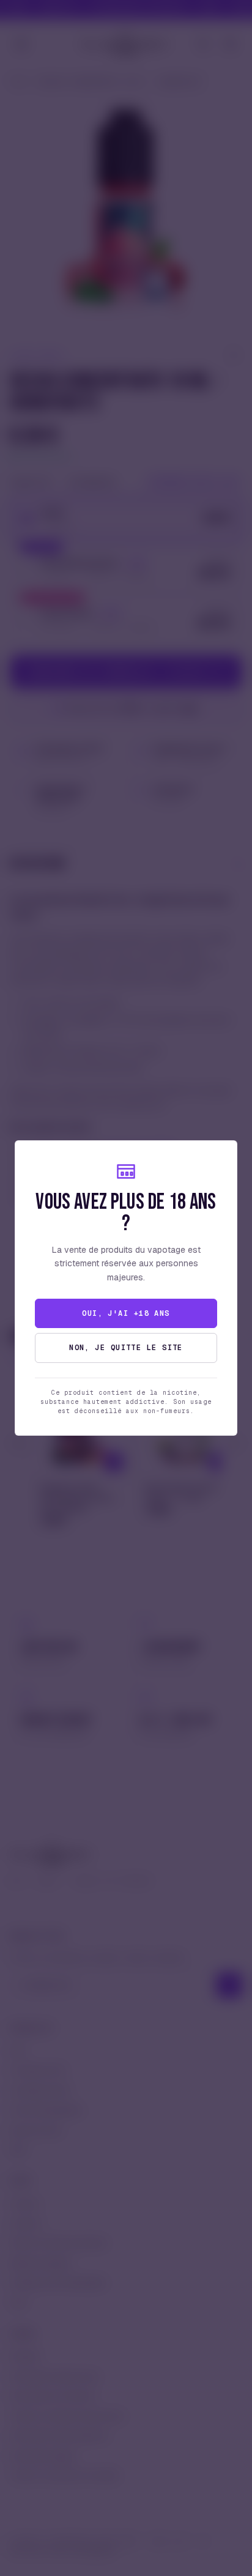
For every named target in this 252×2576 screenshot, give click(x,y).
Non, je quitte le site (126, 1348)
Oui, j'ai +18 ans (126, 1313)
